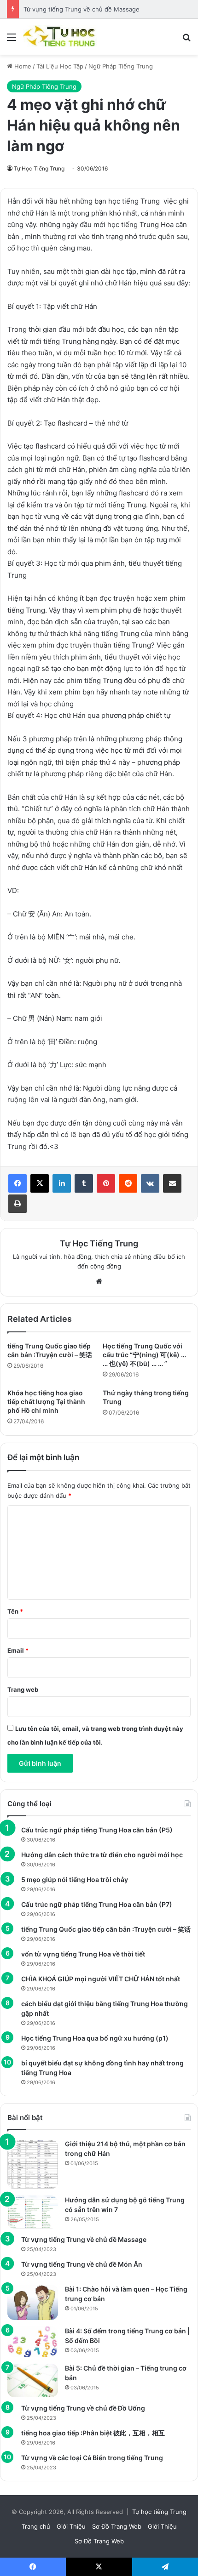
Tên (15, 1611)
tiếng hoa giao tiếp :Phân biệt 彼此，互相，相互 (93, 2433)
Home (22, 66)
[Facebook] (17, 1183)
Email (18, 1650)
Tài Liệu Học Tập (60, 66)
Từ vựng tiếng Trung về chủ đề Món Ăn (82, 2264)
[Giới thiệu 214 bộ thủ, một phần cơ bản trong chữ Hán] (33, 2164)
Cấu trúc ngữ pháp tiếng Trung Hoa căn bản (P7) (97, 1904)
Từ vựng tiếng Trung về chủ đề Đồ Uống (83, 2408)
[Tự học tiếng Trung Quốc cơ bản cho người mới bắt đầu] (60, 37)
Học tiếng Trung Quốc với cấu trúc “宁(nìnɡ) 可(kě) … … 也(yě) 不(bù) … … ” (144, 1355)
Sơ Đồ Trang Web (117, 2526)
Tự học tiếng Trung (159, 2512)
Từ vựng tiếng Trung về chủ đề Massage (82, 9)
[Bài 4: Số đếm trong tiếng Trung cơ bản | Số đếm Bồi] (33, 2342)
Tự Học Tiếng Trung (39, 168)
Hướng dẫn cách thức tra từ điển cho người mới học (102, 1855)
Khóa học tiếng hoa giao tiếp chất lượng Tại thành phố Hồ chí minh (46, 1402)
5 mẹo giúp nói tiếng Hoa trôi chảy (75, 1879)
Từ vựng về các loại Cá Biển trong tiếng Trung (92, 2458)
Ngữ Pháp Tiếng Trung (121, 66)
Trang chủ (36, 2526)
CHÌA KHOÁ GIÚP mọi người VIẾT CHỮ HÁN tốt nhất (101, 1979)
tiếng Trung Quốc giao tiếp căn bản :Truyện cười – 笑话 (106, 1929)
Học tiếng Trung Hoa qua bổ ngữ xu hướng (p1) (95, 2038)
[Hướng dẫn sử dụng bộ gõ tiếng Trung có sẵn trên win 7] (33, 2212)
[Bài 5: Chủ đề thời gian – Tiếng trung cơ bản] (33, 2380)
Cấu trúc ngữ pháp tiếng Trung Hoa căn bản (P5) (97, 1830)
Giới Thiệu (71, 2526)
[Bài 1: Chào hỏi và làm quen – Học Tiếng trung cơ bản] (33, 2302)
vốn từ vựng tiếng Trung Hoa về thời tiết (83, 1954)
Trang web (23, 1689)
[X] (40, 1183)
